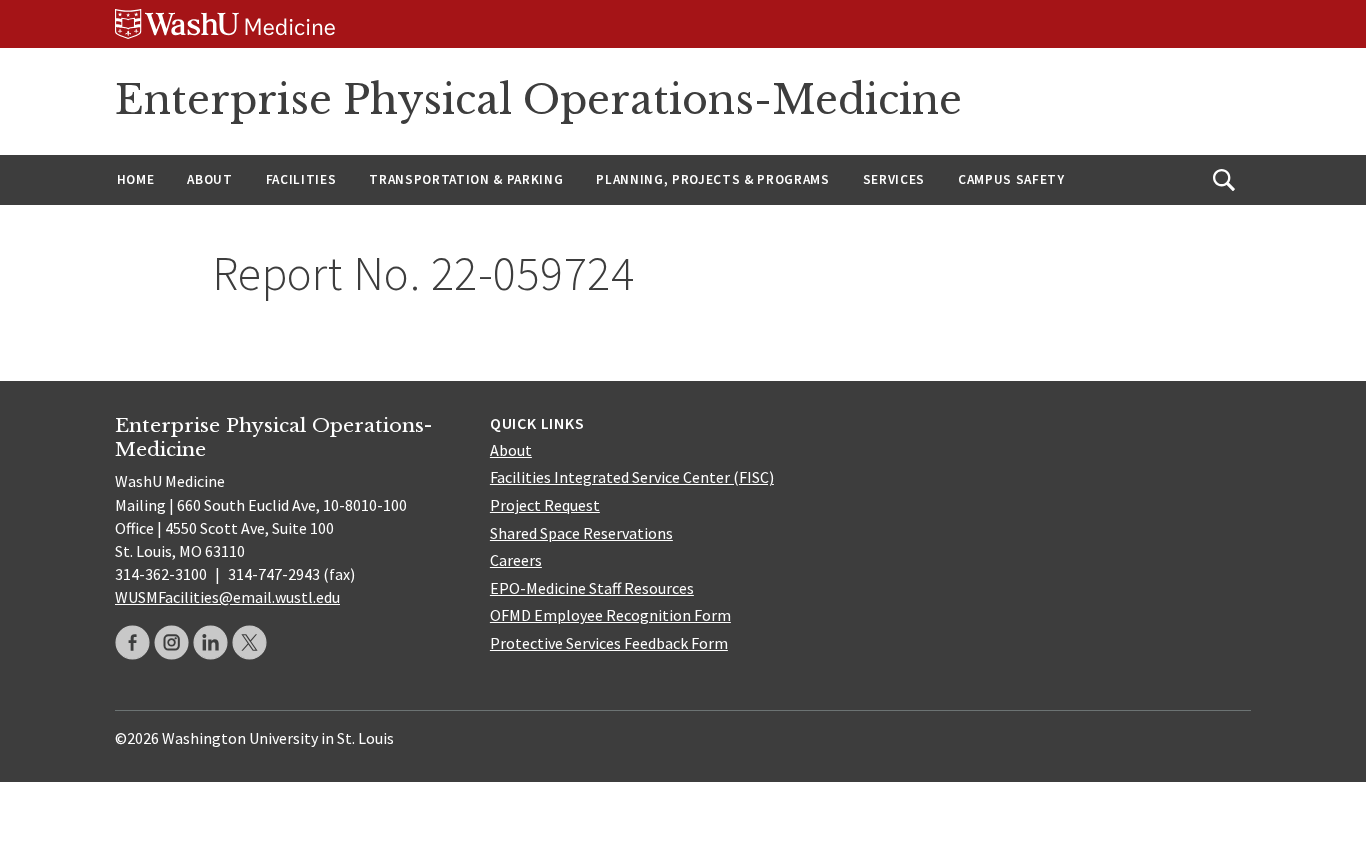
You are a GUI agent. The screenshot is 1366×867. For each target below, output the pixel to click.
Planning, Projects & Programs (712, 179)
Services (894, 179)
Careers (516, 560)
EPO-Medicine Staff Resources (592, 588)
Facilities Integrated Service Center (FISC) (632, 477)
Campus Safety (1011, 179)
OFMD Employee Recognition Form (610, 615)
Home (136, 179)
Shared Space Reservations (581, 533)
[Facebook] (132, 642)
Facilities (301, 179)
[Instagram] (171, 642)
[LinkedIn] (210, 642)
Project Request (545, 505)
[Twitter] (249, 642)
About (209, 179)
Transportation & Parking (466, 179)
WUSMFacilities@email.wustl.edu (227, 597)
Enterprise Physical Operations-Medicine (538, 100)
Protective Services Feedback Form (609, 643)
